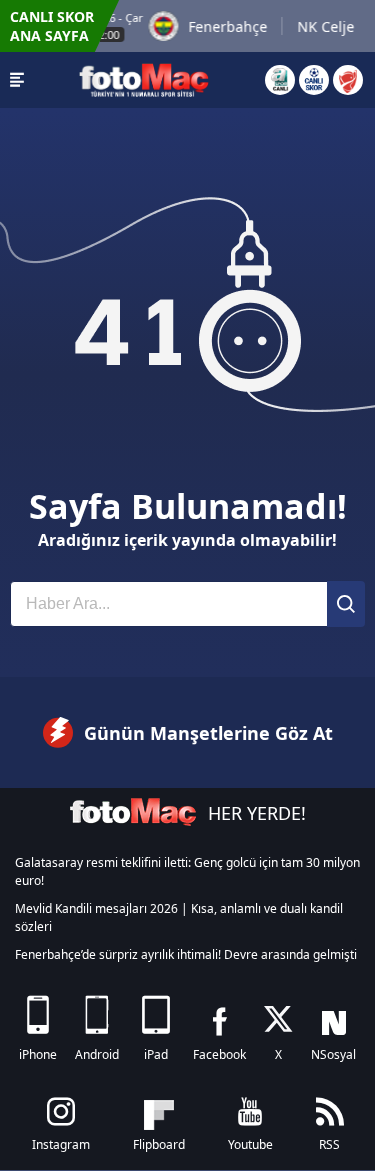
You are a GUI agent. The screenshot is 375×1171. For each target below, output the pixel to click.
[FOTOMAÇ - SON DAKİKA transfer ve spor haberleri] (144, 79)
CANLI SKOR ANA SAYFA (52, 26)
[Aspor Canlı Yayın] (280, 80)
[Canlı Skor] (314, 80)
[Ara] (346, 604)
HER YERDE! (257, 813)
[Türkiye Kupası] (348, 80)
